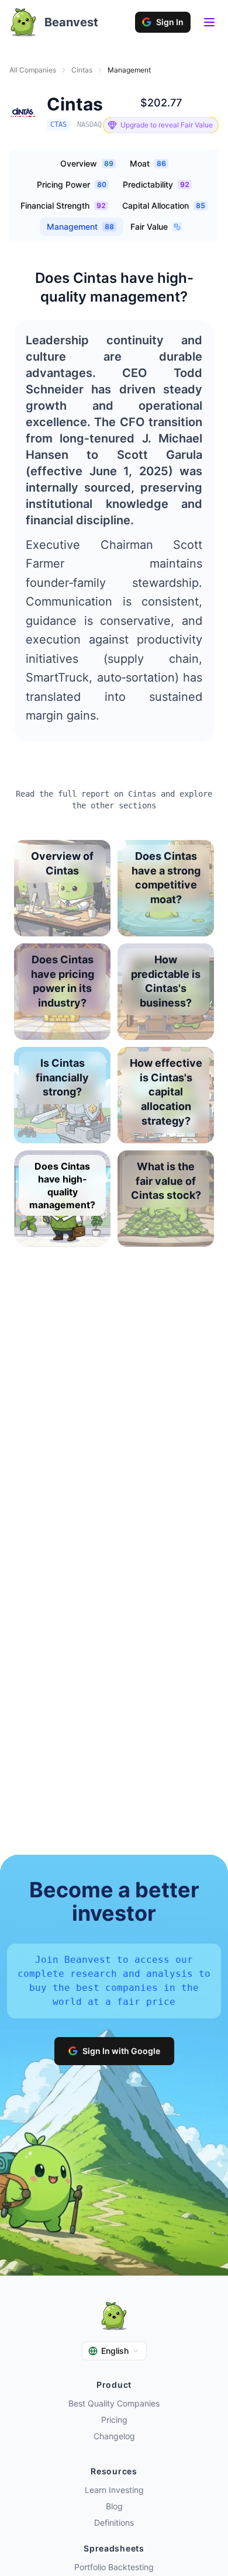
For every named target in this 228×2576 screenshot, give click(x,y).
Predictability (156, 184)
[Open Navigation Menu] (209, 22)
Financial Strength (63, 205)
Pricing (114, 2420)
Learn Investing (114, 2490)
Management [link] (129, 70)
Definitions (114, 2523)
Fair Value (149, 227)
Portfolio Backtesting (114, 2567)
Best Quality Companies (114, 2403)
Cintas (82, 70)
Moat (148, 163)
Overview (87, 163)
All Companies (33, 70)
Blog (114, 2506)
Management (80, 227)
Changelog (114, 2436)
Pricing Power (72, 184)
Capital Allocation (164, 205)
